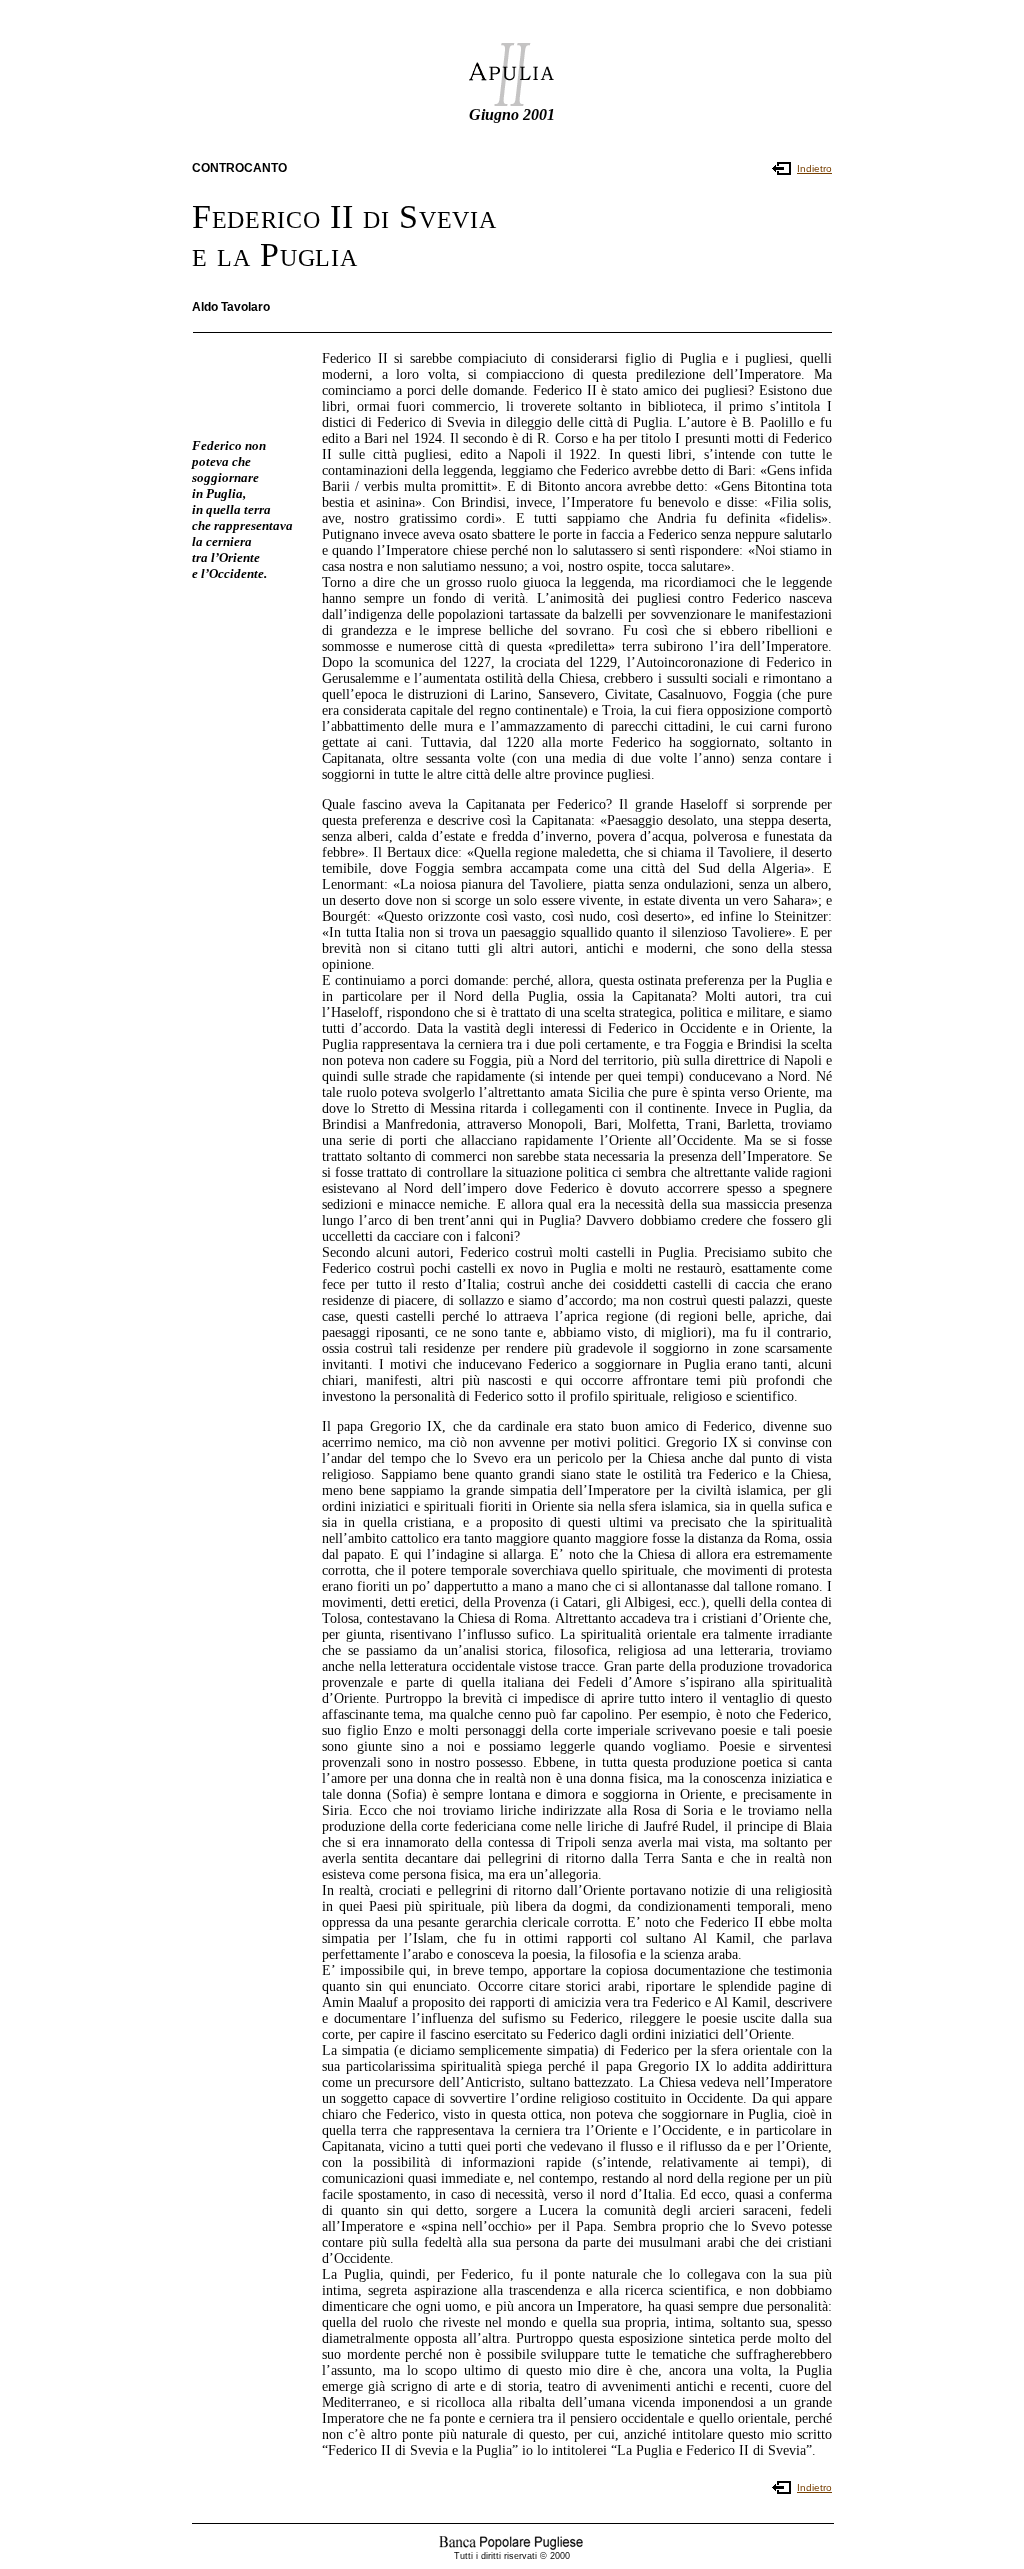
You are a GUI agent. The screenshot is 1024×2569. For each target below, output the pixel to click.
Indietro (814, 168)
